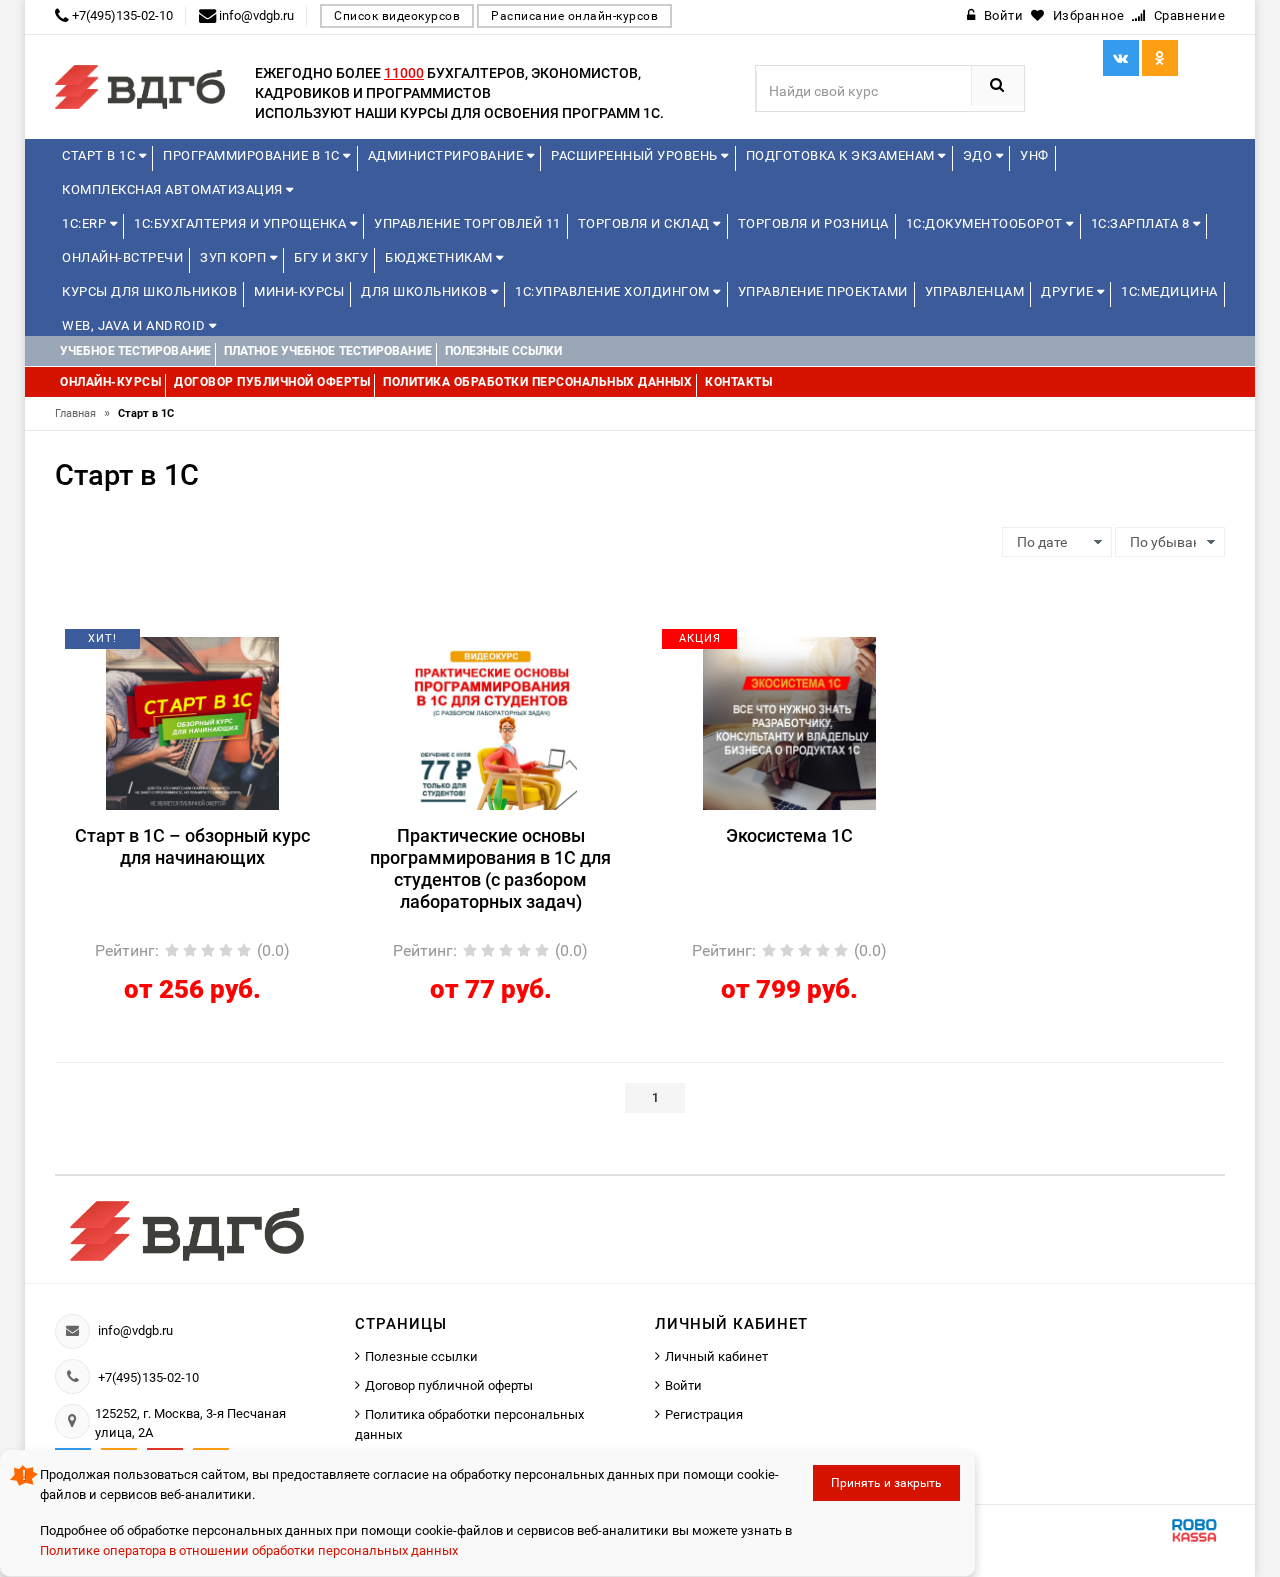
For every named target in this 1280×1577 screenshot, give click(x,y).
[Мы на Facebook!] (1160, 58)
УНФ (1034, 155)
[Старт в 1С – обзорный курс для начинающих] (192, 722)
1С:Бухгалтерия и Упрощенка (242, 223)
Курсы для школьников (149, 291)
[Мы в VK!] (1121, 58)
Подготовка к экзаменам (842, 155)
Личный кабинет (716, 1356)
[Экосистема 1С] (789, 722)
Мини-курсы (299, 291)
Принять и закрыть (886, 1483)
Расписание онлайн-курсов (574, 16)
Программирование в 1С (253, 155)
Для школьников (426, 291)
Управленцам (975, 291)
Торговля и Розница (813, 223)
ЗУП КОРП (235, 257)
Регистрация (704, 1414)
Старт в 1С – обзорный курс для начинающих (192, 846)
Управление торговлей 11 (467, 223)
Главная (82, 413)
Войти (683, 1385)
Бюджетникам (440, 257)
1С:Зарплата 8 (1142, 223)
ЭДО (979, 155)
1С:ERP (86, 223)
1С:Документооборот (986, 223)
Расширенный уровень (636, 155)
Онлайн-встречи (122, 257)
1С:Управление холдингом (614, 291)
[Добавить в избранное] (158, 646)
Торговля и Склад (646, 223)
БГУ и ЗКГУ (331, 257)
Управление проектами (823, 291)
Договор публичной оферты (449, 1385)
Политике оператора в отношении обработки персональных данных (249, 1550)
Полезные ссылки (421, 1356)
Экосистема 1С (789, 835)
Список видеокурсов (397, 16)
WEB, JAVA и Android (135, 325)
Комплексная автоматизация (174, 189)
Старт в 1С (100, 155)
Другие (1069, 291)
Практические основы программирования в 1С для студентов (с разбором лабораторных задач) (490, 868)
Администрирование (447, 155)
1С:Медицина (1169, 291)
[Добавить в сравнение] (222, 646)
